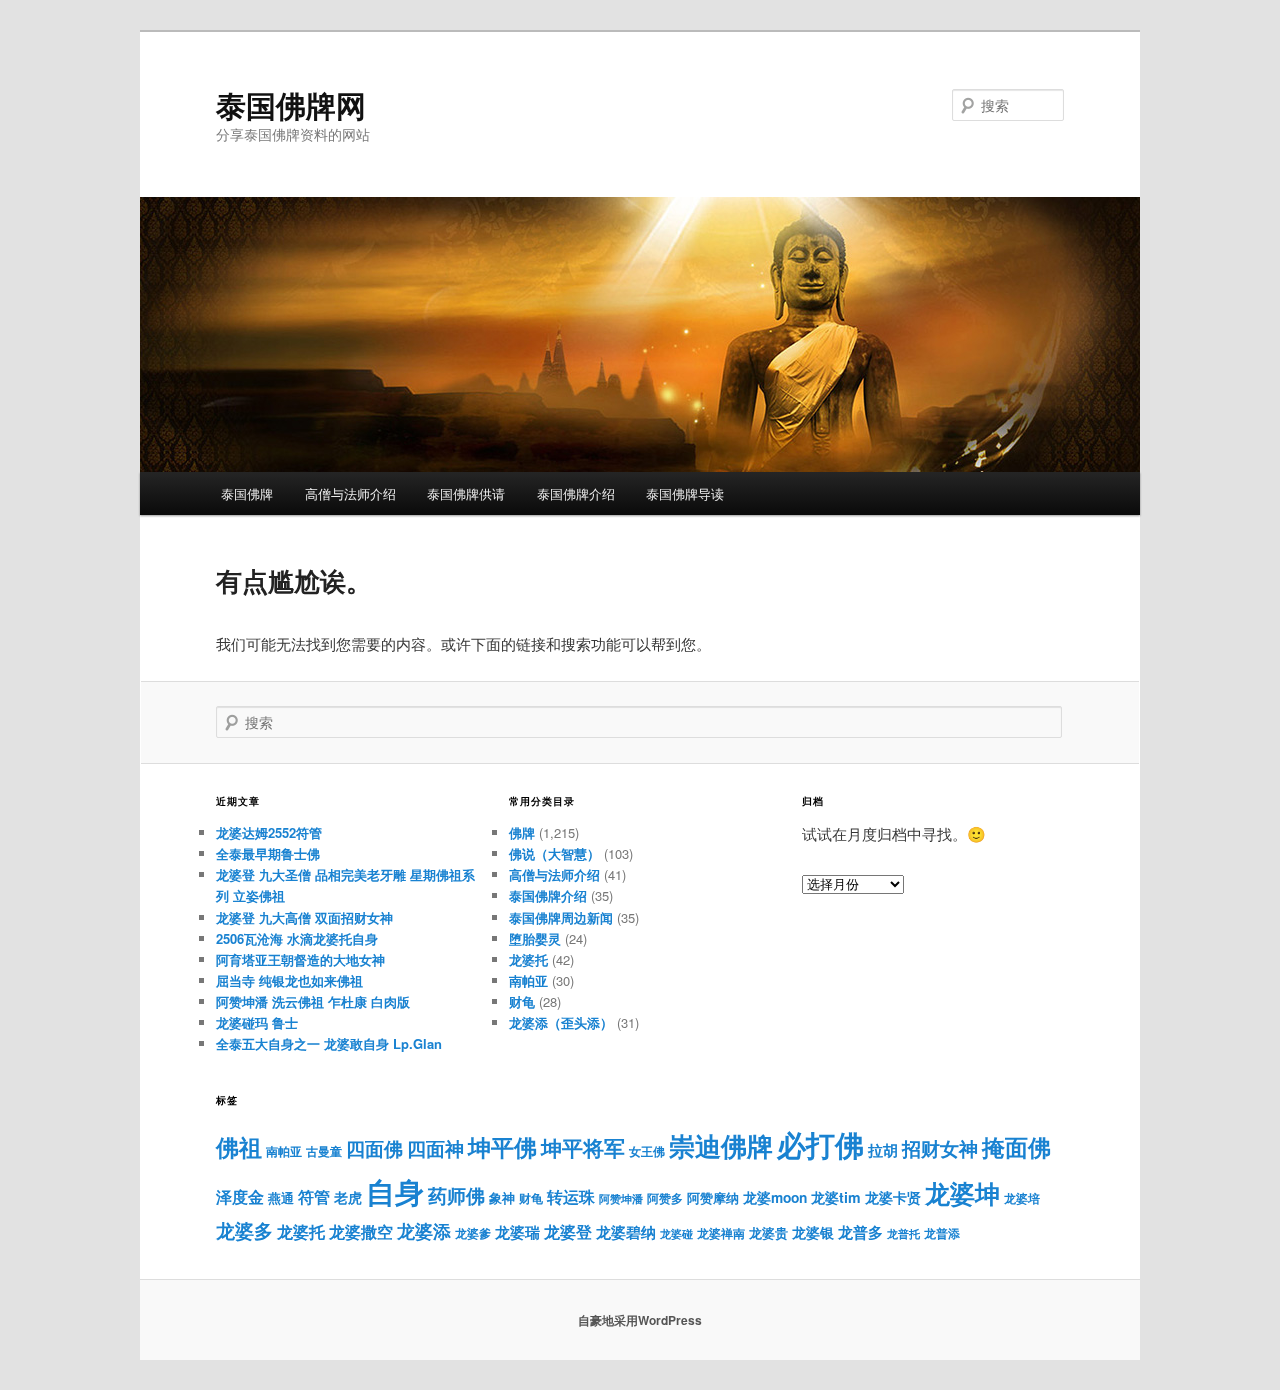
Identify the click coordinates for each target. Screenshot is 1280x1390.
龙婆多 (244, 1230)
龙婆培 (1022, 1198)
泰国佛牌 (247, 493)
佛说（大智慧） (554, 853)
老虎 (348, 1197)
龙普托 (903, 1233)
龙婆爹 (473, 1233)
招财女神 (940, 1148)
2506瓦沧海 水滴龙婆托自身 (297, 938)
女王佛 (647, 1151)
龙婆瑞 (517, 1232)
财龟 (522, 1001)
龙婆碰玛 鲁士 (257, 1022)
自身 (395, 1191)
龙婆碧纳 (626, 1232)
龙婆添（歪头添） (561, 1022)
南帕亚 (528, 980)
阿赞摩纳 (713, 1198)
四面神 (435, 1148)
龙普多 (860, 1232)
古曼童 (324, 1151)
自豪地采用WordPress (640, 1320)
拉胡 (883, 1150)
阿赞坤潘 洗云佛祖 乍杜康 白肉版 (313, 1001)
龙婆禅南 (721, 1233)
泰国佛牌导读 (685, 493)
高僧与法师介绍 (350, 493)
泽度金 (240, 1196)
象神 (502, 1197)
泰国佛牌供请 (466, 493)
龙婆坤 (962, 1193)
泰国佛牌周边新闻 (561, 917)
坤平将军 (583, 1147)
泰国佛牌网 (291, 104)
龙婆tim (836, 1197)
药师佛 (456, 1195)
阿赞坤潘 (621, 1198)
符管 (314, 1196)
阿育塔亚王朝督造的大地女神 (300, 959)
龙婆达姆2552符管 (269, 832)
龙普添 (942, 1233)
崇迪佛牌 (721, 1145)
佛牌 (522, 832)
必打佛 (820, 1144)
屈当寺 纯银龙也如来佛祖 (289, 980)
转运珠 (571, 1196)
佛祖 (239, 1146)
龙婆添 (424, 1230)
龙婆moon (775, 1197)
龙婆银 (813, 1232)
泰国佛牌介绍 (576, 493)
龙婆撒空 (361, 1231)
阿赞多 (665, 1198)
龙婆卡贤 (893, 1197)
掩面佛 (1016, 1146)
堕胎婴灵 (535, 938)
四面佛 (374, 1148)
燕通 (281, 1198)
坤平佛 (502, 1146)
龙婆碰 (676, 1233)
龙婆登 (568, 1231)
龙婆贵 (768, 1233)
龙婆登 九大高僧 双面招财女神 (304, 917)
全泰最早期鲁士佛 (268, 853)
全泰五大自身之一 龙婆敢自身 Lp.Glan (329, 1043)
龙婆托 (528, 959)
